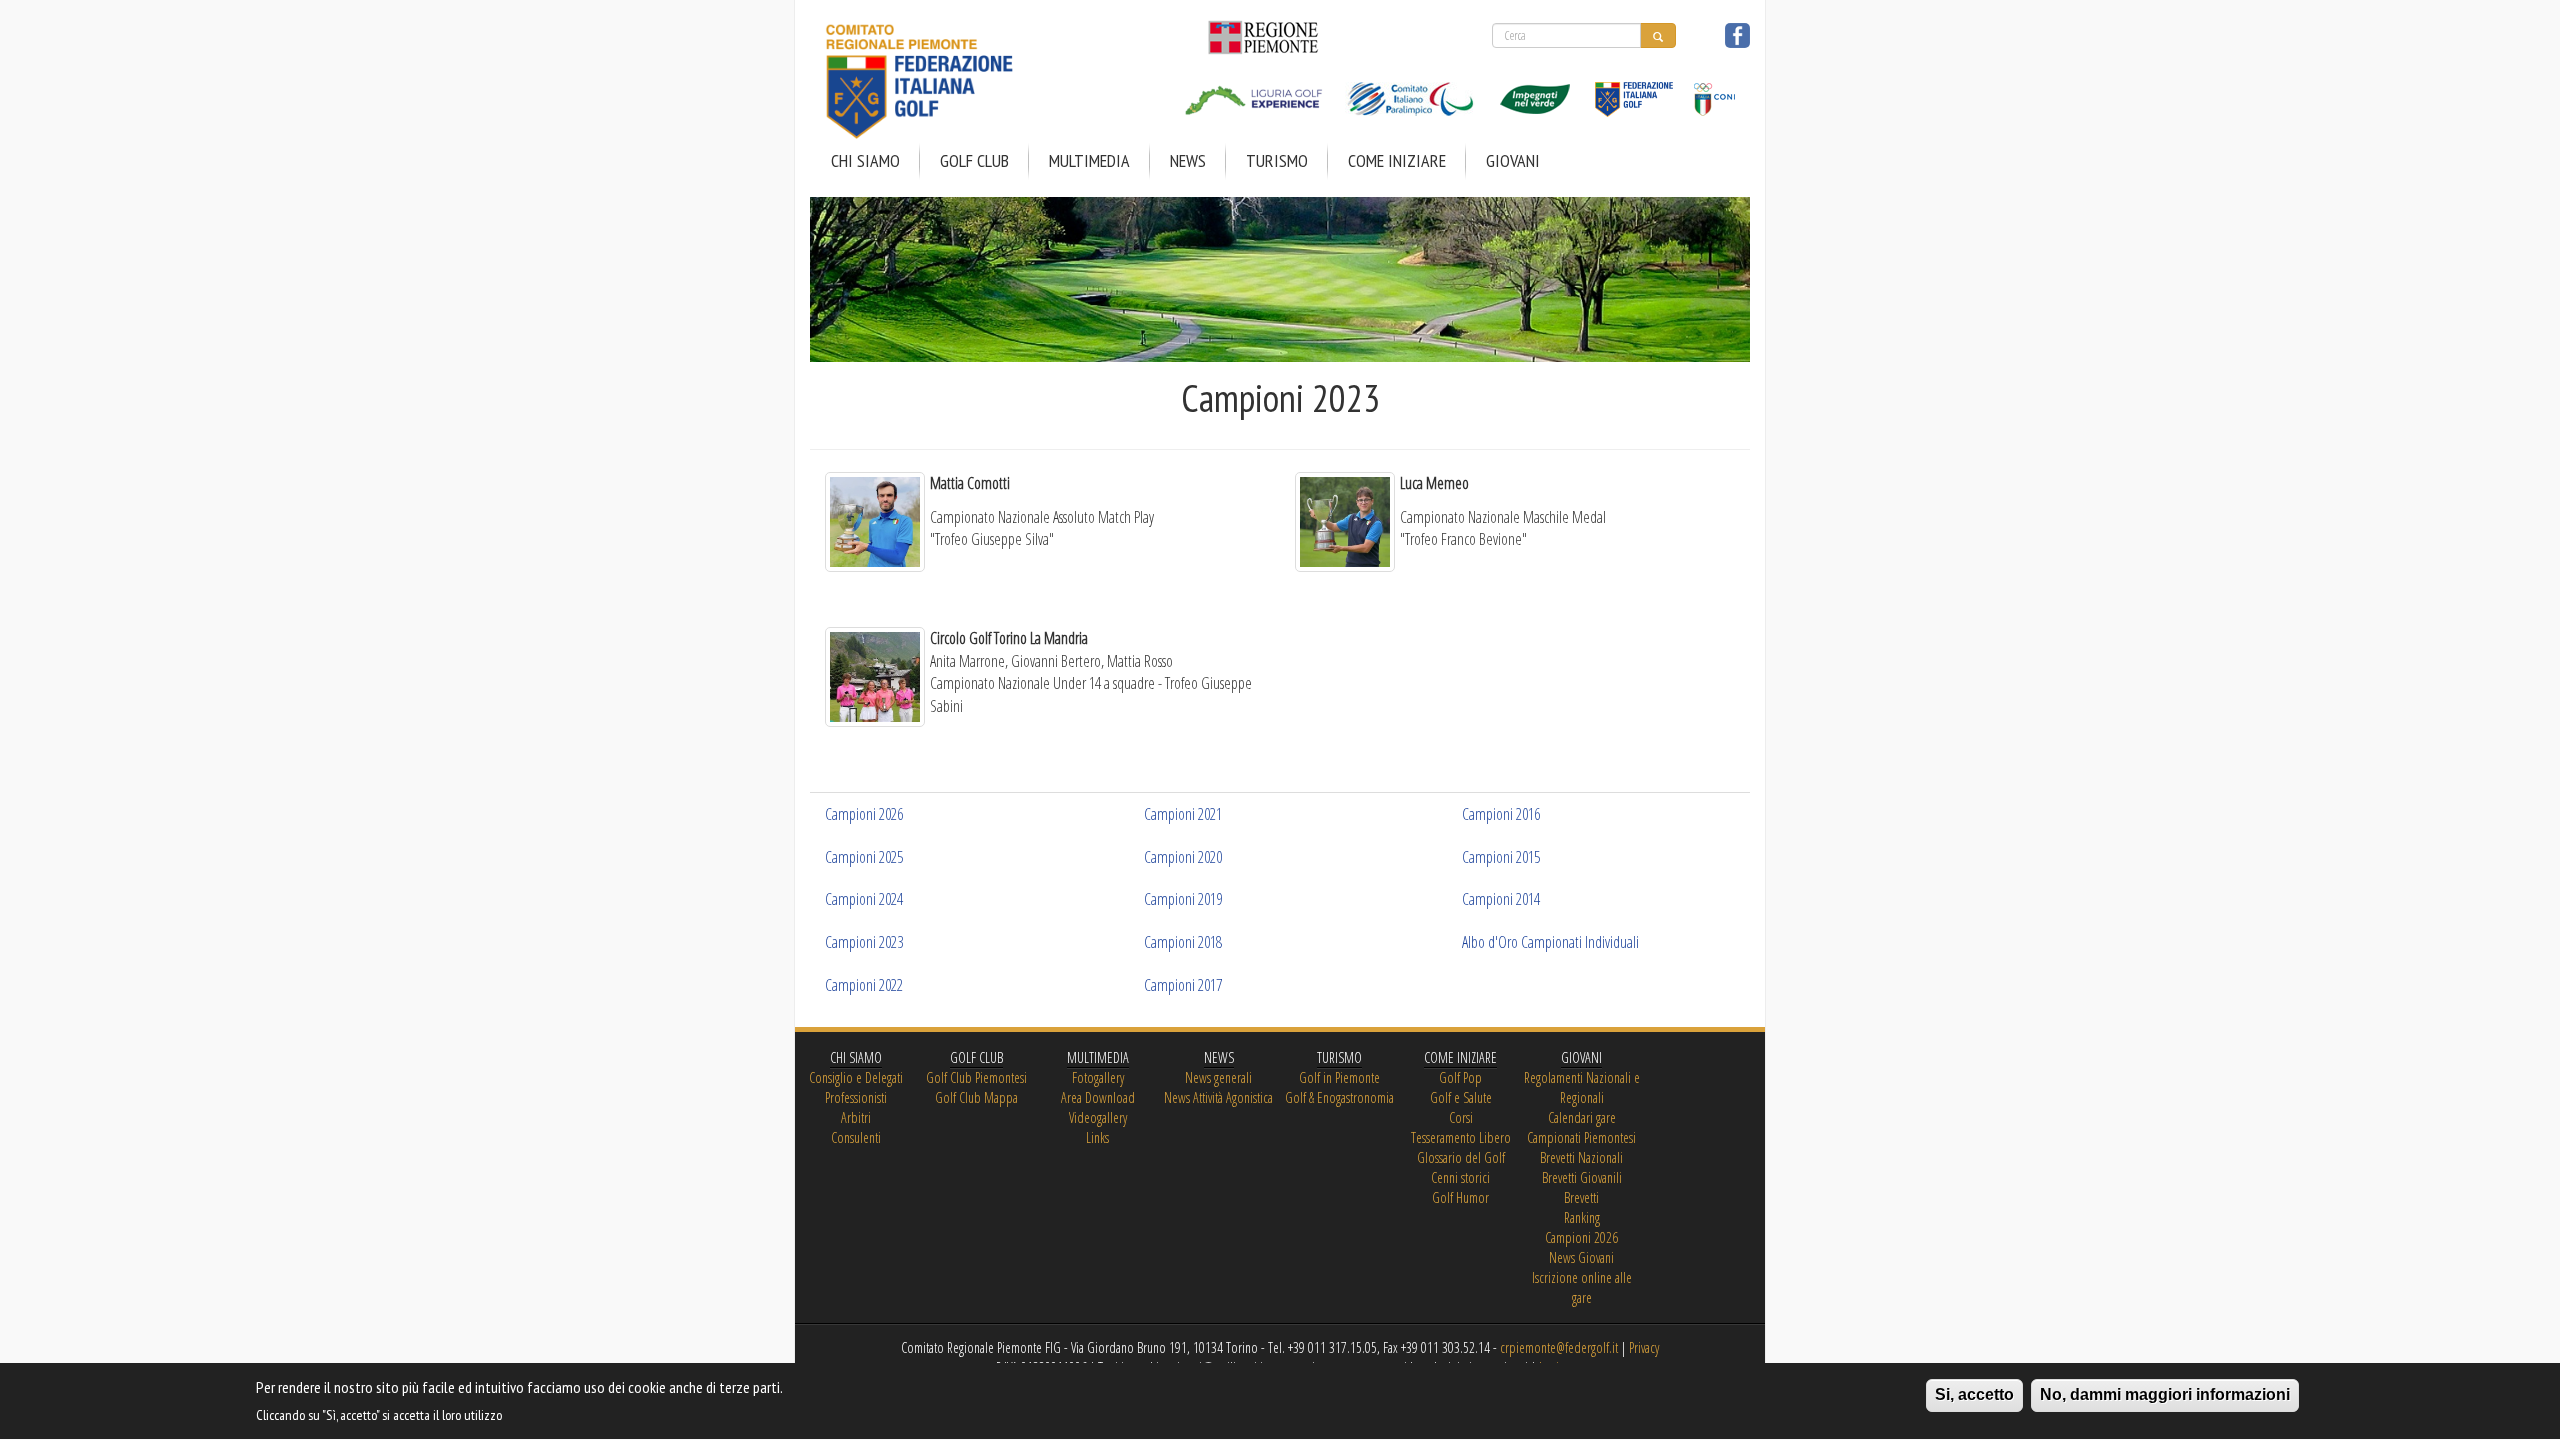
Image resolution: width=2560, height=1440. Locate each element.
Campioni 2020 (1183, 857)
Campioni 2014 (1501, 899)
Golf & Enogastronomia (1339, 1097)
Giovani (1513, 160)
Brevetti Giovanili (1582, 1177)
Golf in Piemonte (1339, 1077)
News (1188, 160)
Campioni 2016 (1501, 814)
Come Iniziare (1397, 160)
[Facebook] (1737, 32)
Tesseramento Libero (1461, 1137)
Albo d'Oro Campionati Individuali (1550, 942)
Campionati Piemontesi (1581, 1137)
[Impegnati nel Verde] (1527, 85)
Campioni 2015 (1501, 857)
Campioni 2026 (864, 814)
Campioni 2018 (1183, 942)
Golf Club (974, 160)
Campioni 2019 (1183, 899)
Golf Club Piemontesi (976, 1077)
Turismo (1277, 160)
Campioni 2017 (1183, 985)
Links (1097, 1137)
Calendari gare (1582, 1117)
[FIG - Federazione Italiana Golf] (1626, 85)
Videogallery (1098, 1117)
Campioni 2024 (864, 899)
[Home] (966, 82)
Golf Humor (1460, 1197)
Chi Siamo (865, 160)
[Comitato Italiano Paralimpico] (1402, 85)
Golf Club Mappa (976, 1097)
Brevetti (1581, 1197)
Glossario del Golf (1461, 1157)
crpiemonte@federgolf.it (1559, 1347)
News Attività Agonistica (1218, 1097)
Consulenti (856, 1137)
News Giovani (1581, 1257)
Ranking (1582, 1217)
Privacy (1644, 1347)
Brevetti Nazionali (1581, 1157)
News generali (1218, 1077)
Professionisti (856, 1097)
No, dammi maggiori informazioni (2165, 1394)
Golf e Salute (1461, 1097)
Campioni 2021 (1183, 814)
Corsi (1461, 1117)
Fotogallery (1098, 1077)
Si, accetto (1974, 1394)
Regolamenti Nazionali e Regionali (1582, 1087)
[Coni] (1705, 85)
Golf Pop (1460, 1077)
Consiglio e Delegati (856, 1077)
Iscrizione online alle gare (1582, 1287)
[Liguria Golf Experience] (1254, 85)
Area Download (1098, 1097)
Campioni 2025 (864, 857)
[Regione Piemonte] (1256, 36)
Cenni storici (1460, 1177)
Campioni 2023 (864, 942)
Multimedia (1089, 160)
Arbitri (856, 1117)
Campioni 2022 (864, 985)
